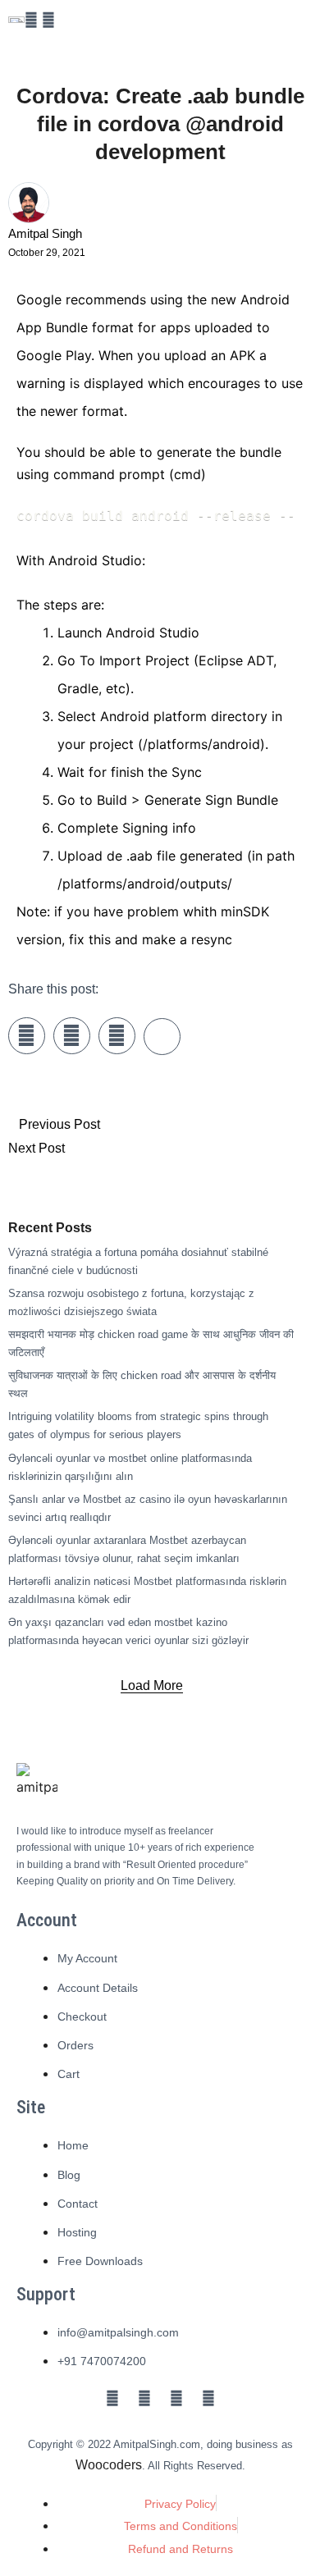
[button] (152, 1686)
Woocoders (109, 2465)
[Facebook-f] (31, 20)
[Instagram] (48, 20)
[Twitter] (144, 2398)
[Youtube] (176, 2398)
